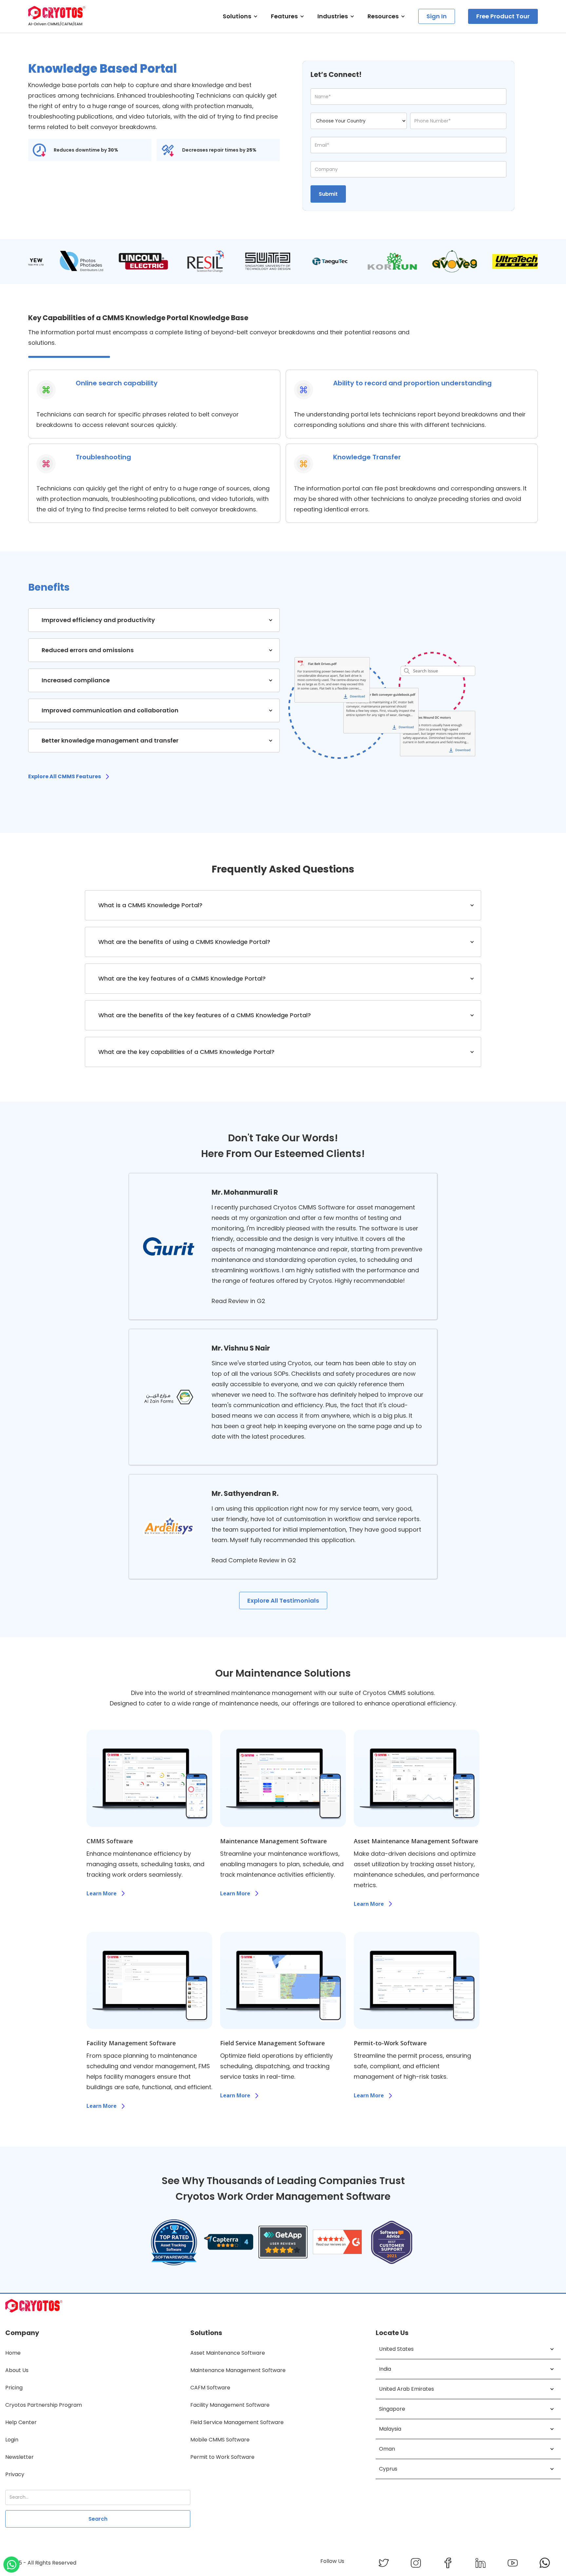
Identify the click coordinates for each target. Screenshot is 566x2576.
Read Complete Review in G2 (254, 1560)
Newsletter (19, 2457)
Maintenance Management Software (238, 2370)
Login (12, 2440)
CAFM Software (210, 2388)
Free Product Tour (503, 16)
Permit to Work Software (222, 2457)
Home (13, 2353)
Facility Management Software (230, 2405)
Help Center (21, 2422)
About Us (17, 2370)
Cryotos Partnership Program (44, 2405)
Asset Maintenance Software (228, 2353)
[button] (240, 16)
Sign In (437, 16)
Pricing (14, 2388)
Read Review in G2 (238, 1301)
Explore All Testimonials (283, 1601)
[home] (57, 16)
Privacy (15, 2474)
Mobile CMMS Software (220, 2440)
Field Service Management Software (237, 2422)
